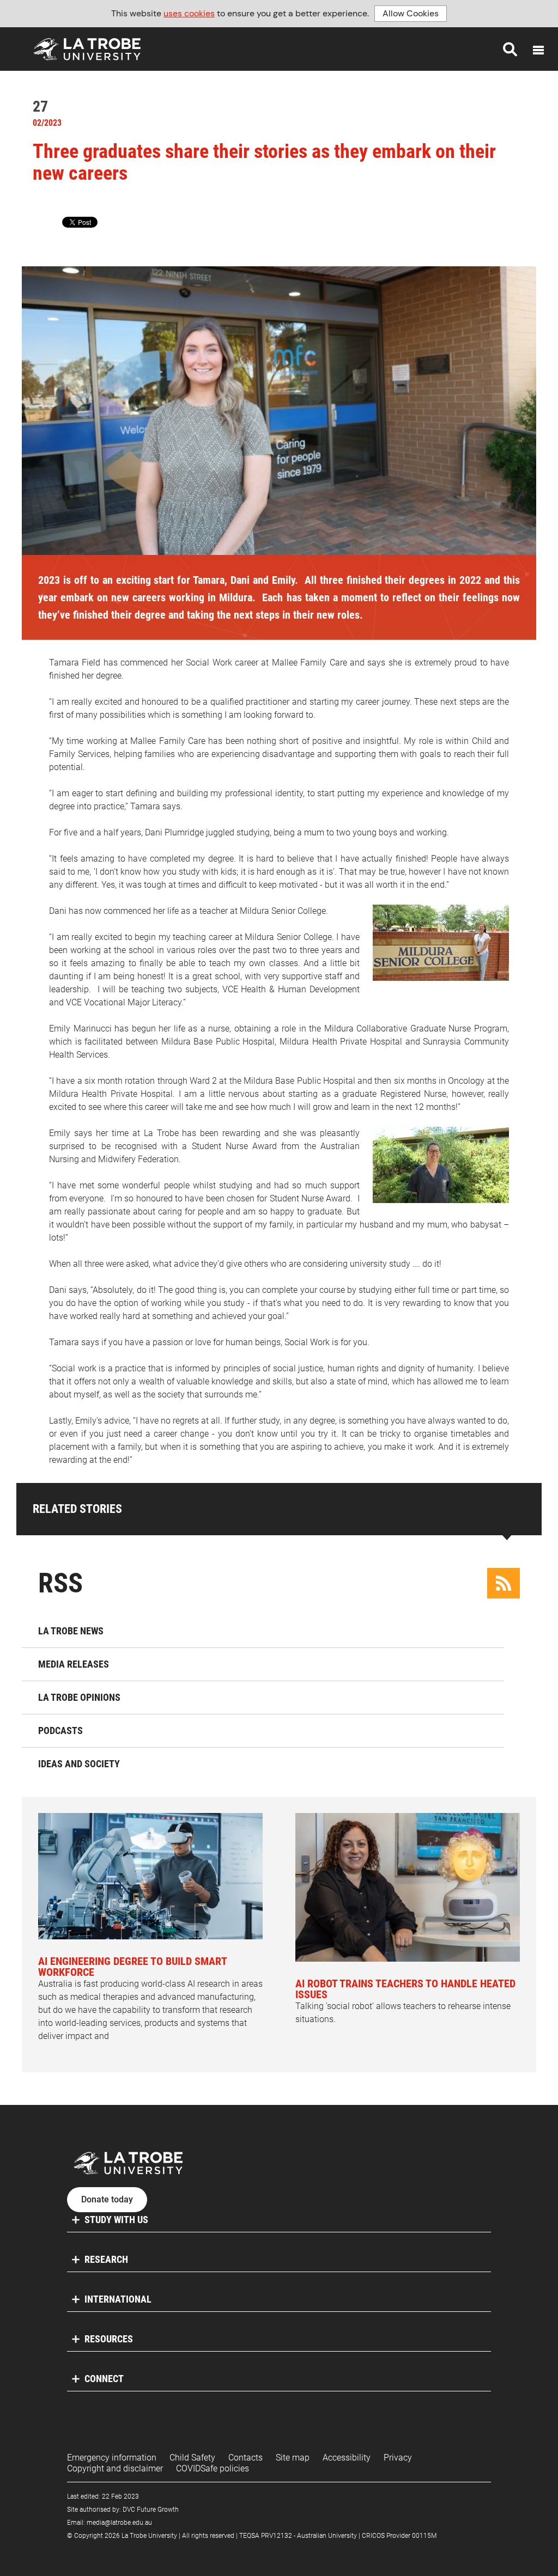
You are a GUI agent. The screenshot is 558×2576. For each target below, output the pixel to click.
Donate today (107, 2200)
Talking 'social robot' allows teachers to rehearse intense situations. (405, 2001)
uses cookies (189, 13)
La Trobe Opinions (79, 1697)
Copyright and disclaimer (115, 2468)
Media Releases (74, 1664)
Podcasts (60, 1730)
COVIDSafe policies (213, 2468)
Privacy (398, 2458)
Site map (293, 2458)
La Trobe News (71, 1631)
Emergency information (112, 2458)
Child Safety (192, 2458)
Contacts (245, 2458)
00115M (424, 2536)
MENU (538, 50)
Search (510, 49)
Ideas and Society (79, 1764)
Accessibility (347, 2458)
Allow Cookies (411, 13)
